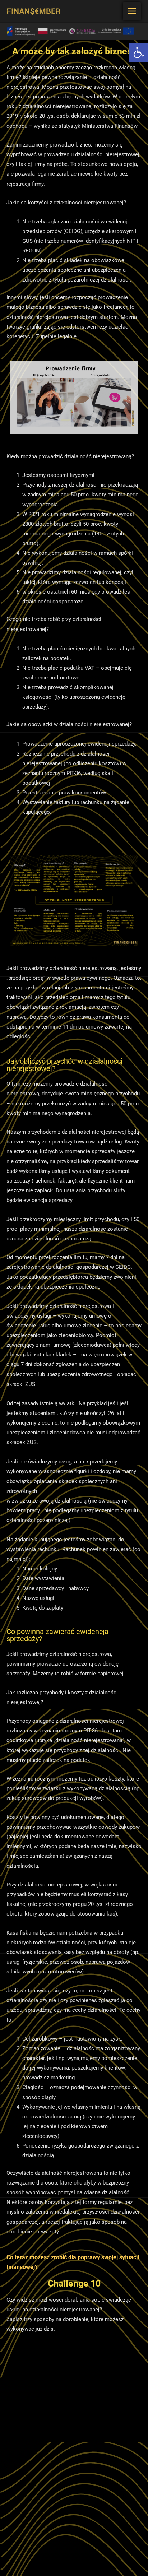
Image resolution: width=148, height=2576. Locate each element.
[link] (139, 52)
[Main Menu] (132, 11)
